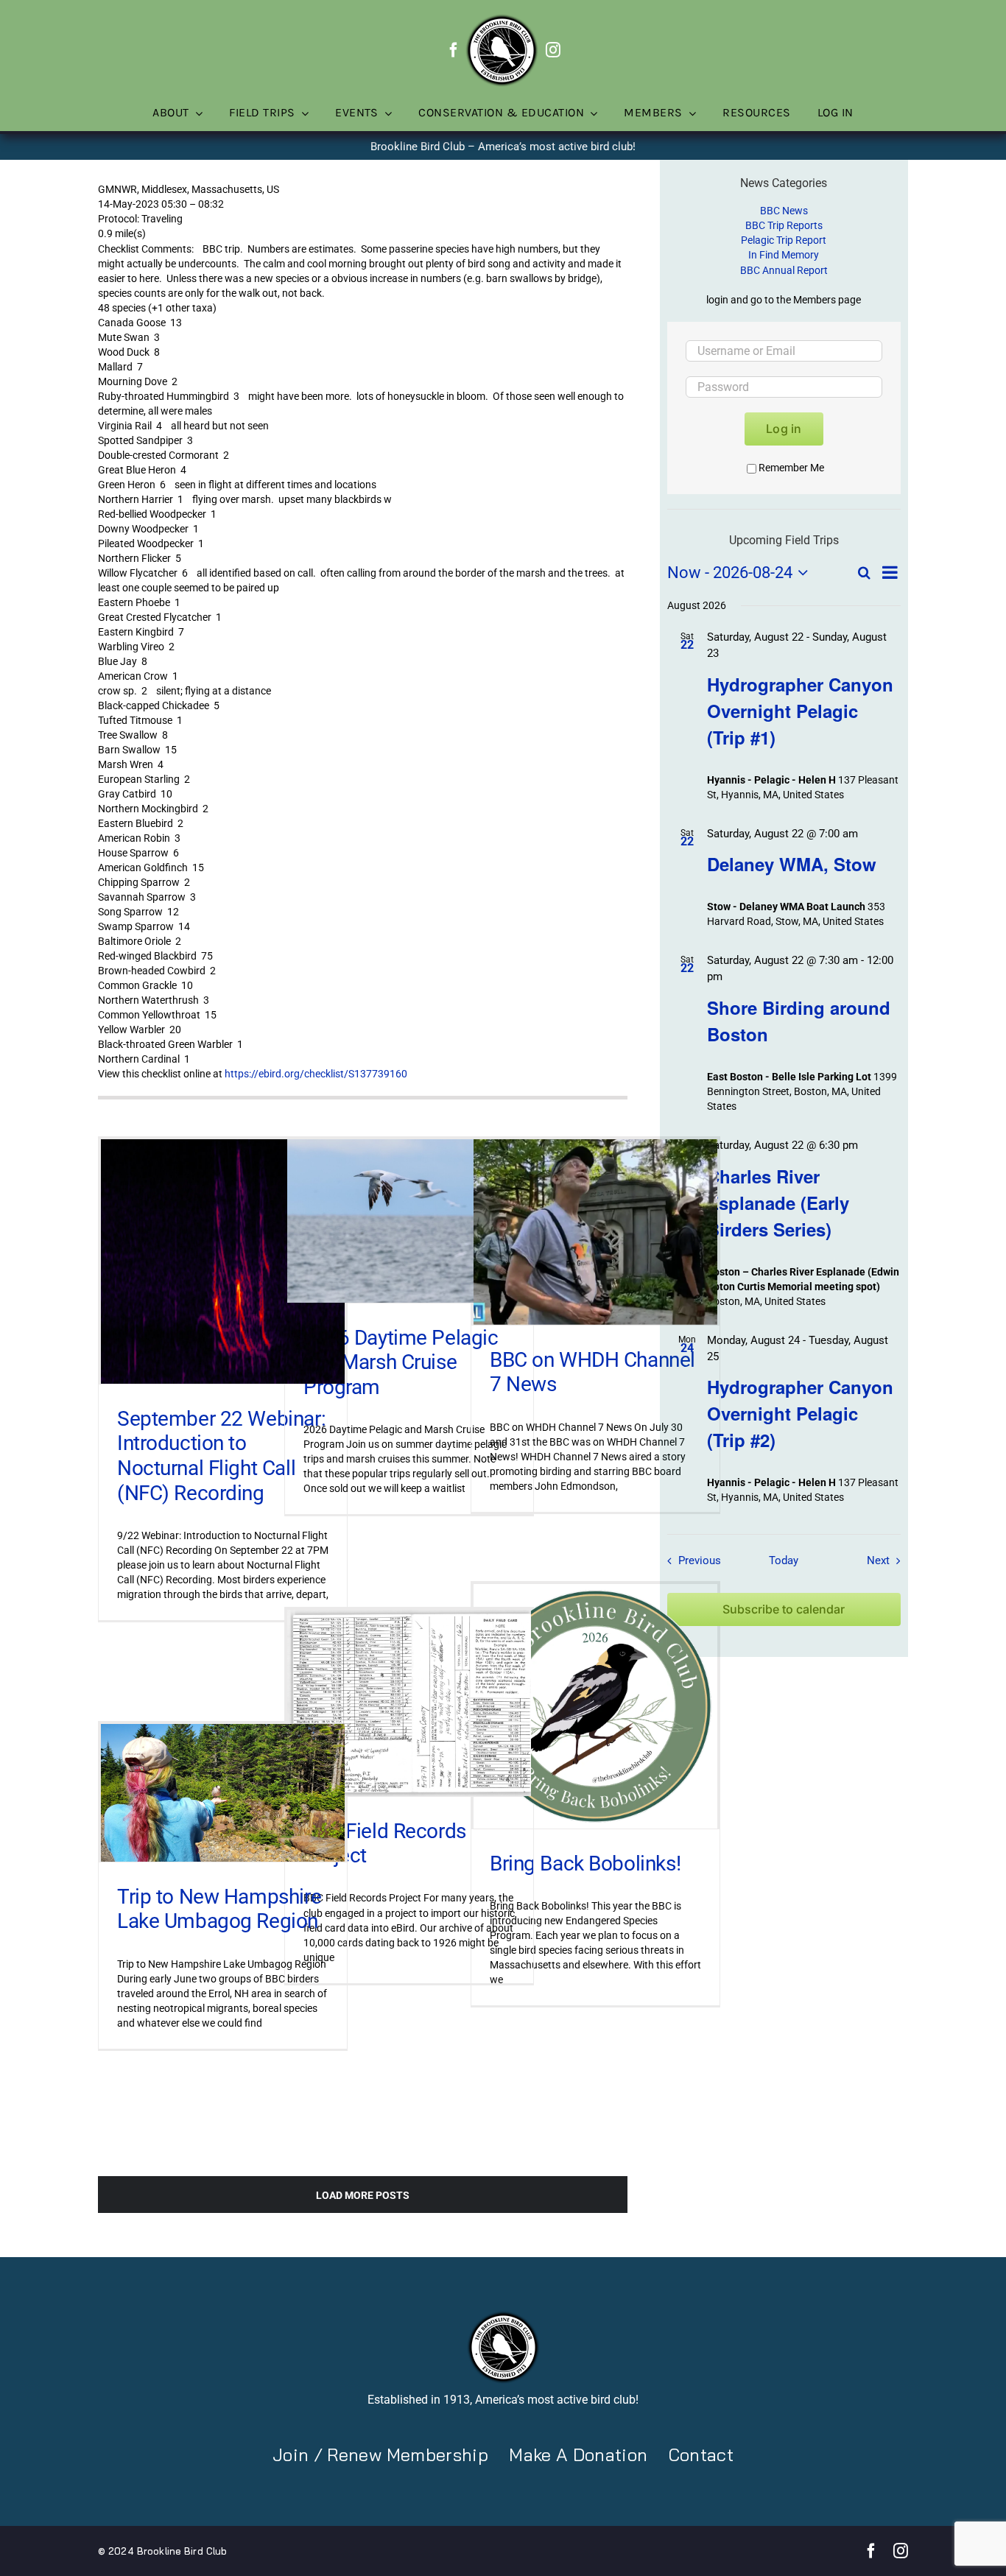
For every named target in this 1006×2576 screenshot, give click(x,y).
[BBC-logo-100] (502, 18)
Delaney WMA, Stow (792, 864)
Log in (784, 429)
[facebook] (454, 50)
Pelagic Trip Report (784, 240)
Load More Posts (363, 2195)
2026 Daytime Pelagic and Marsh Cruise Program (401, 1362)
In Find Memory (784, 255)
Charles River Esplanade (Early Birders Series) (778, 1203)
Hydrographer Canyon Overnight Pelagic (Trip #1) (800, 711)
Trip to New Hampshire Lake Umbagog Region (219, 1909)
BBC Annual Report (784, 270)
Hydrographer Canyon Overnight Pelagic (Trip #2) (800, 1413)
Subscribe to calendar (784, 1609)
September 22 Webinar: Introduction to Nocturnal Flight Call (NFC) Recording (221, 1456)
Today (784, 1560)
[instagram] (553, 50)
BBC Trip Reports (784, 225)
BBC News (784, 211)
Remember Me (791, 468)
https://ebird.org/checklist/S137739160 (316, 1074)
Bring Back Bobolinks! (585, 1864)
